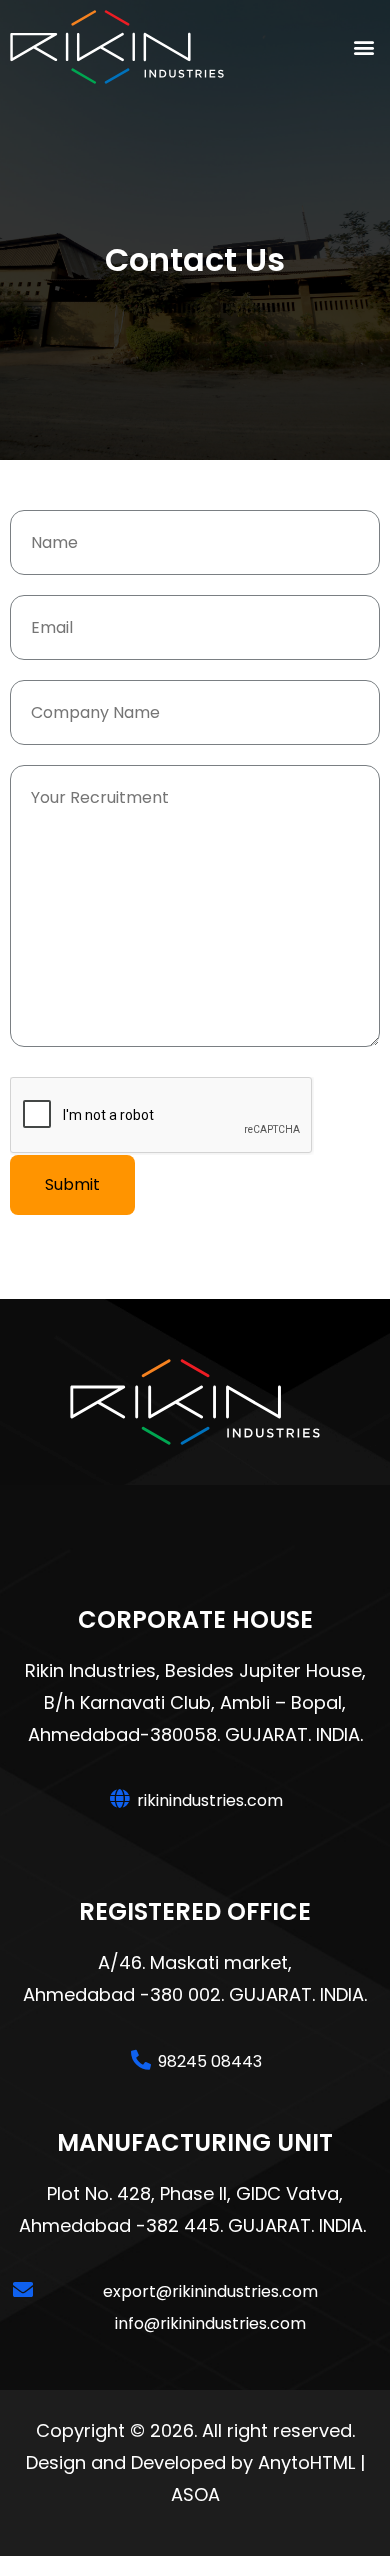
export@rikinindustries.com (210, 2291)
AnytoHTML (306, 2462)
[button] (363, 46)
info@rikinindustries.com (210, 2323)
